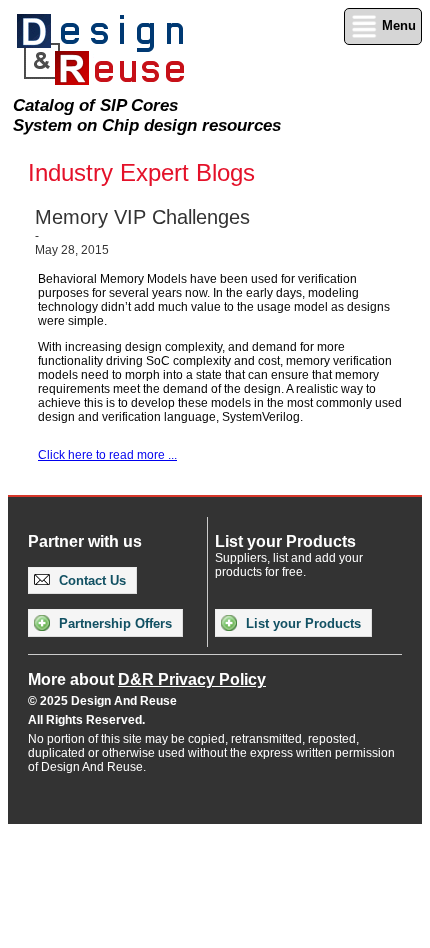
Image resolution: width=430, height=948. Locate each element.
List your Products (301, 623)
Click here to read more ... (107, 455)
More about (147, 679)
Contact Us (90, 580)
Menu (397, 25)
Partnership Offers (113, 623)
